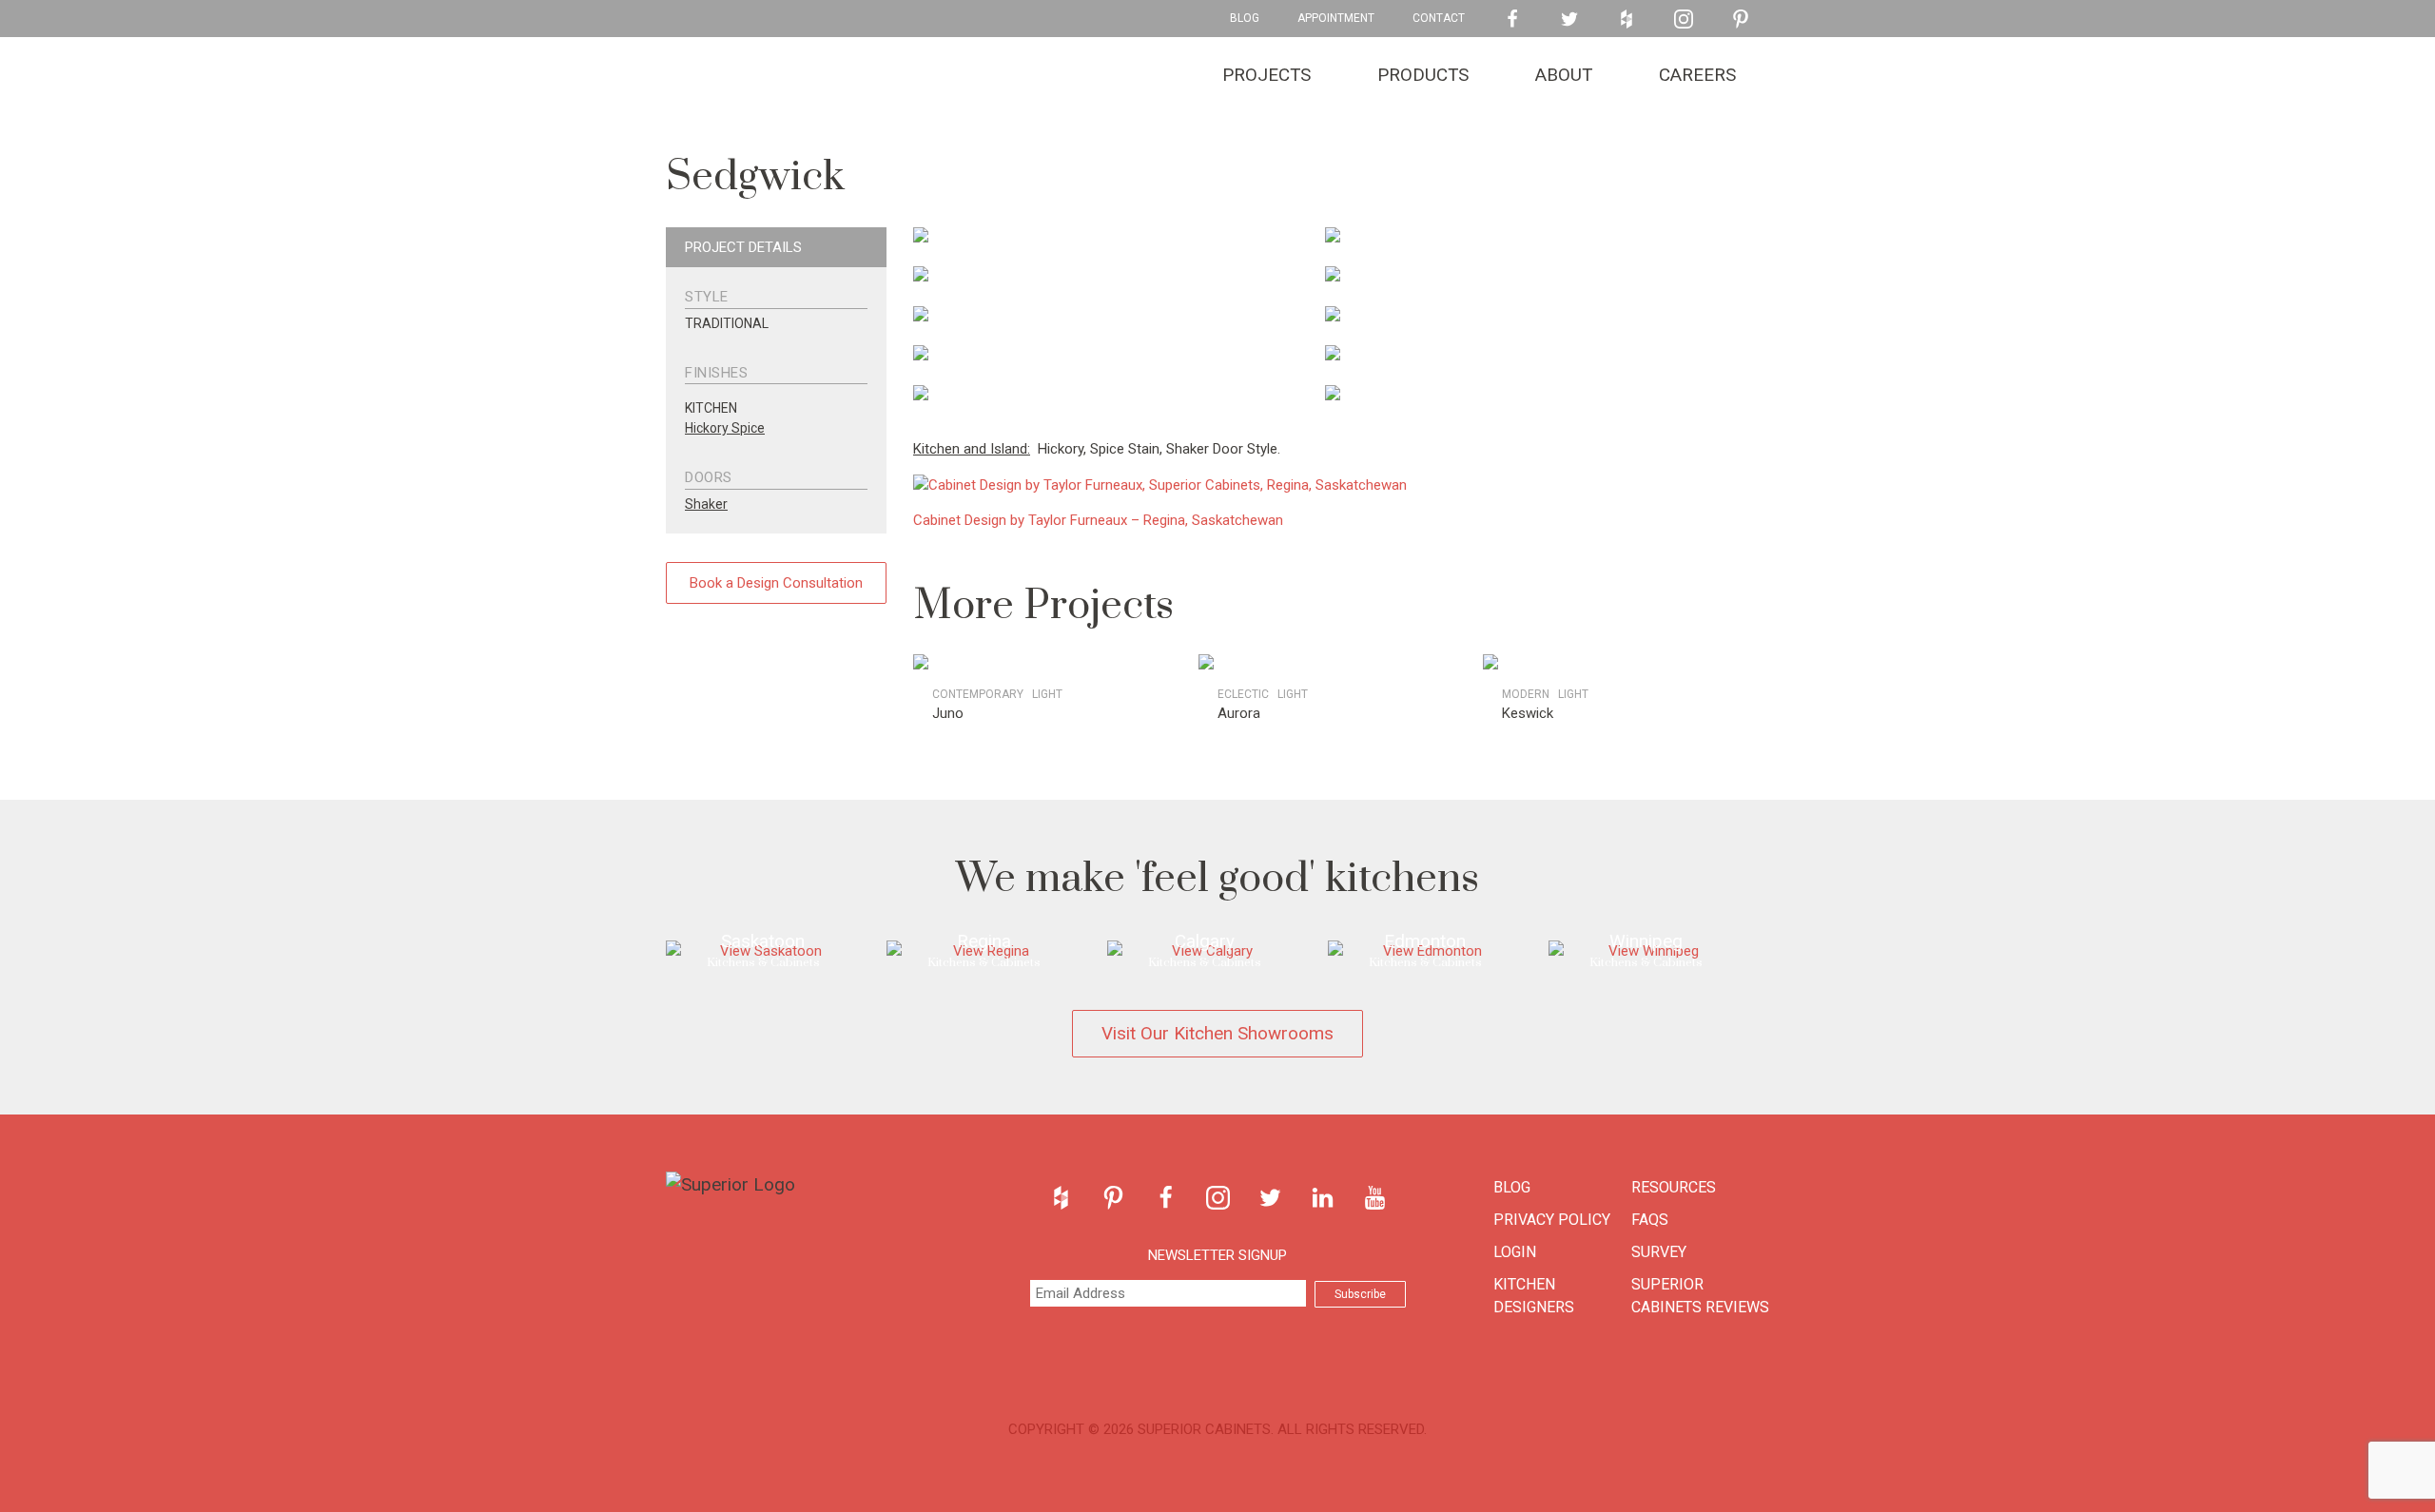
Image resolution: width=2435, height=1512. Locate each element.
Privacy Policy (1552, 1220)
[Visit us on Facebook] (1512, 19)
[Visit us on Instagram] (1684, 19)
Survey (1659, 1252)
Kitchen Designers (1534, 1296)
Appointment (1336, 18)
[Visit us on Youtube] (1375, 1198)
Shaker (706, 504)
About (1564, 75)
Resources (1674, 1187)
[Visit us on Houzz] (1627, 19)
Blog (1245, 18)
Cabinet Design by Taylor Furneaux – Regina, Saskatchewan (1098, 520)
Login (1515, 1252)
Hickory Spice (725, 428)
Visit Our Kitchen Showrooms (1217, 1033)
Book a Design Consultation (776, 583)
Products (1423, 75)
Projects (1266, 75)
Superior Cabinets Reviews (1700, 1296)
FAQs (1650, 1220)
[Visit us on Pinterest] (1741, 19)
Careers (1697, 75)
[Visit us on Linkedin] (1323, 1198)
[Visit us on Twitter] (1569, 19)
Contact (1439, 18)
